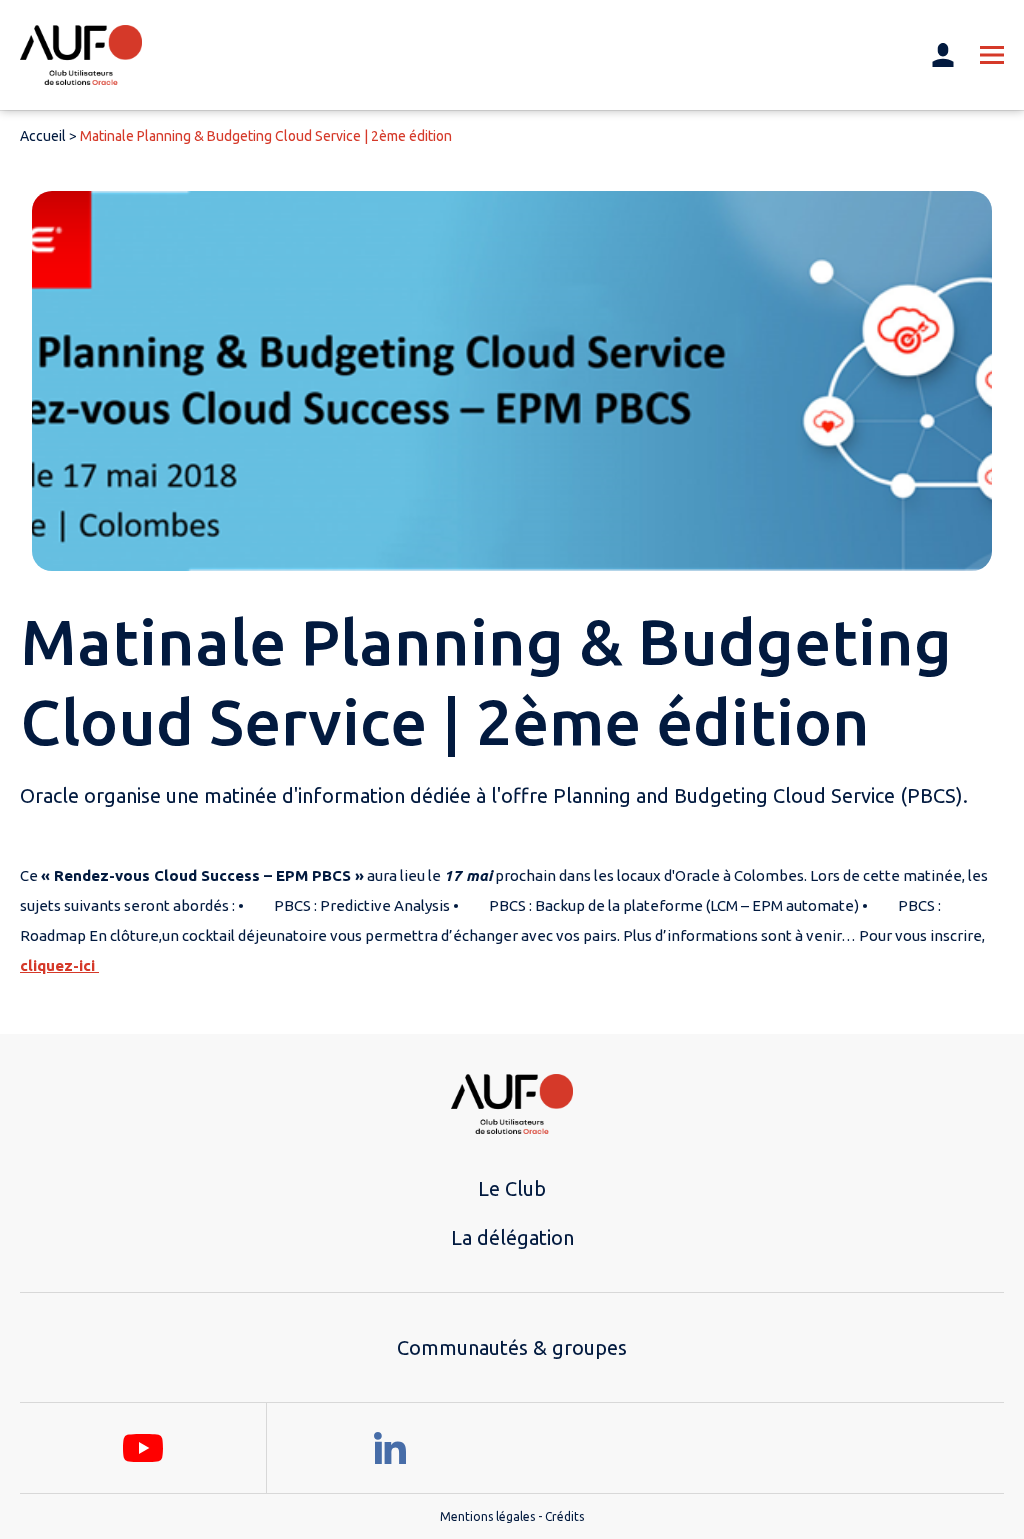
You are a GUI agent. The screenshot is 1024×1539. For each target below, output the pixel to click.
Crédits (564, 1516)
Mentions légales (487, 1516)
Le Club (512, 1188)
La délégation (512, 1237)
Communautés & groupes (512, 1347)
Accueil (43, 136)
